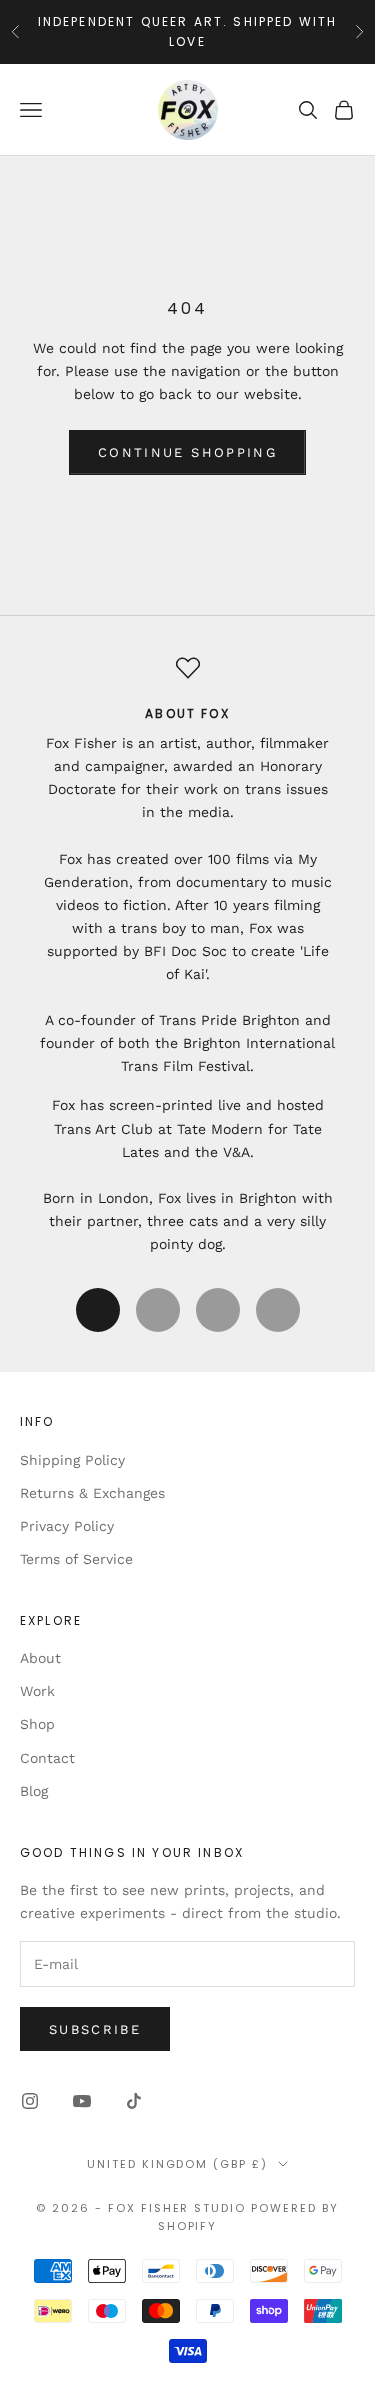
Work (37, 1691)
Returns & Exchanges (92, 1493)
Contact (47, 1758)
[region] (187, 956)
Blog (34, 1791)
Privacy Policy (67, 1526)
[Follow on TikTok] (134, 2101)
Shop (37, 1724)
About (40, 1658)
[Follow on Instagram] (30, 2101)
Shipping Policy (72, 1460)
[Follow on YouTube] (82, 2101)
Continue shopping (187, 452)
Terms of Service (76, 1559)
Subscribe (95, 2029)
